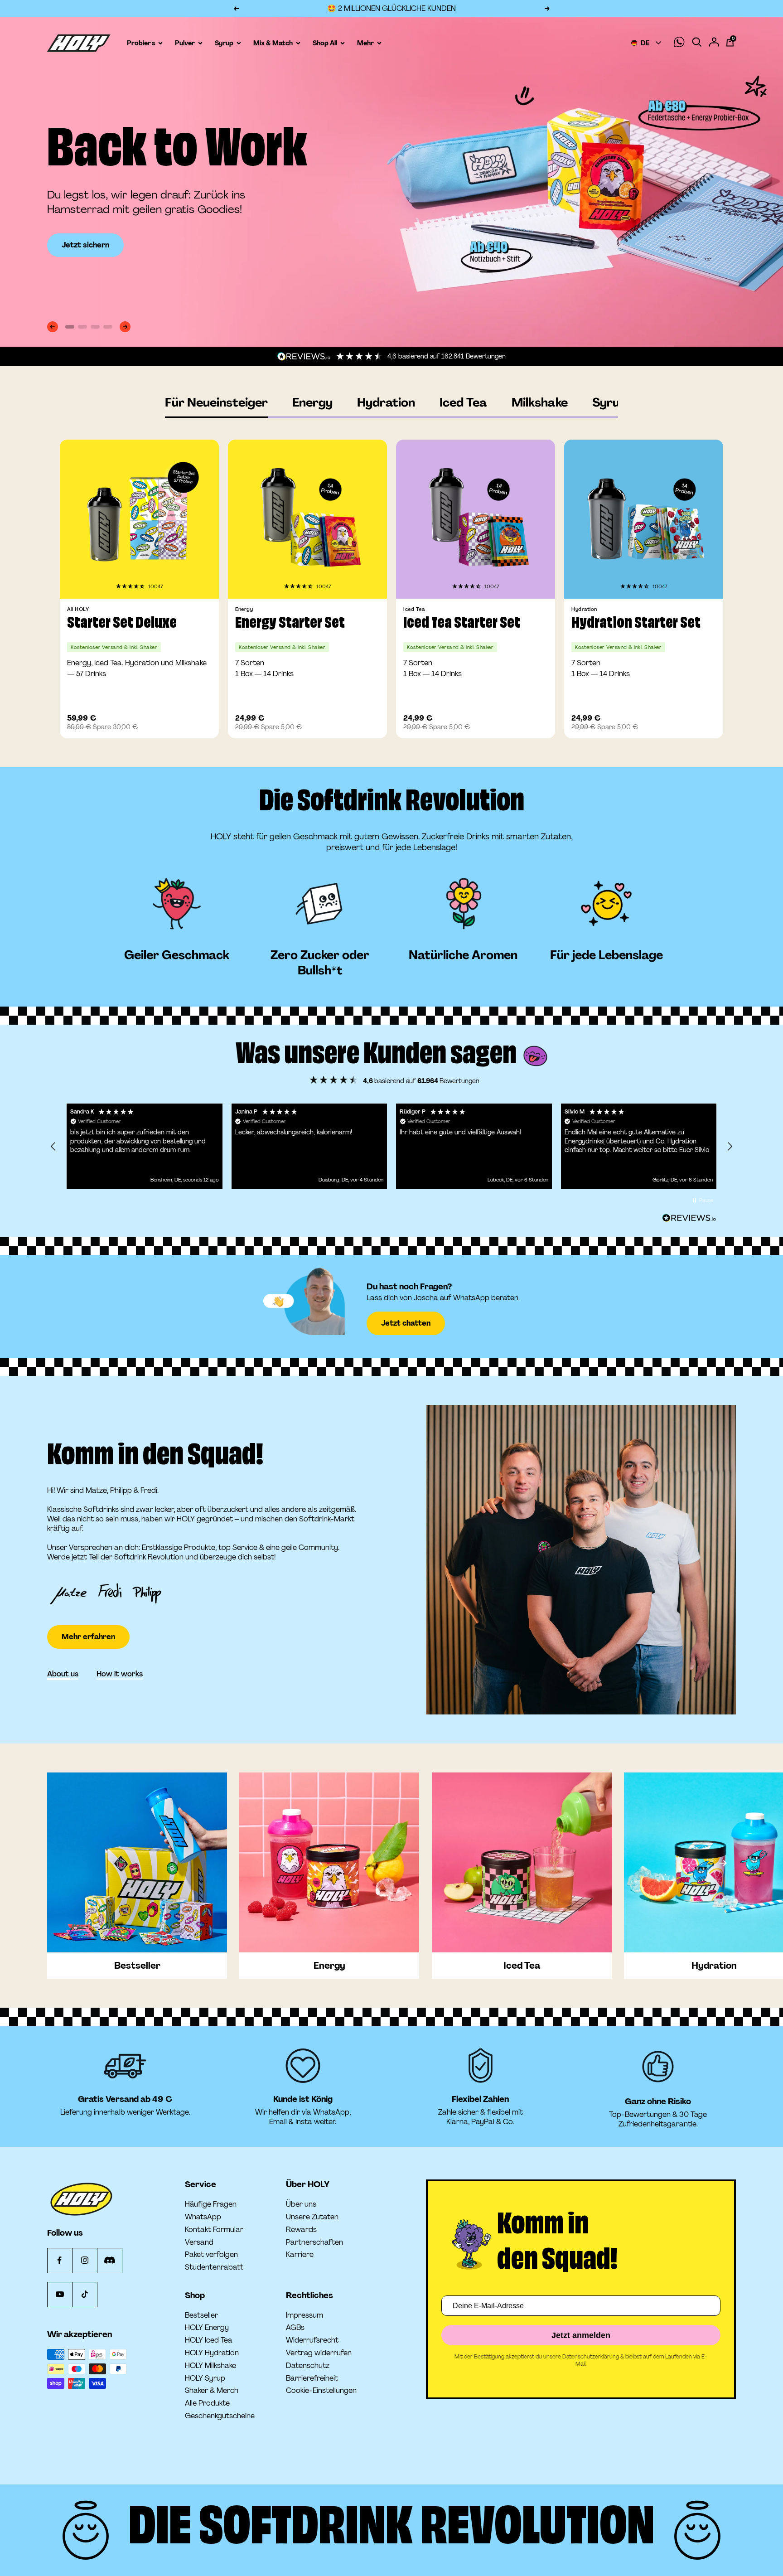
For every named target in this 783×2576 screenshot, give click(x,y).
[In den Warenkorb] (199, 723)
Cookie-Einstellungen (321, 2390)
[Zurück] (53, 327)
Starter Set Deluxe (122, 624)
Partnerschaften (314, 2242)
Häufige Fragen (211, 2204)
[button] (131, 586)
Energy (312, 403)
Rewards (301, 2230)
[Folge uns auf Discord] (109, 2260)
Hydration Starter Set (636, 624)
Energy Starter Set (290, 624)
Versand (199, 2242)
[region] (391, 1146)
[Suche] (697, 43)
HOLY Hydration (212, 2353)
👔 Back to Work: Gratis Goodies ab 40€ (391, 8)
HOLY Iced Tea (209, 2340)
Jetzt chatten (406, 1323)
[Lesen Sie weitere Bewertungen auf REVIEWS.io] (689, 1218)
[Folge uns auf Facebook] (60, 2260)
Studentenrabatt (214, 2267)
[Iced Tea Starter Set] (476, 519)
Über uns (301, 2204)
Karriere (300, 2255)
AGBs (295, 2328)
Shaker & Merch (212, 2391)
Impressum (304, 2315)
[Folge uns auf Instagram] (85, 2260)
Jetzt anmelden (581, 2335)
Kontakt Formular (214, 2230)
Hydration (386, 403)
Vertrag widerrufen (319, 2353)
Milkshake (540, 403)
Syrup (609, 403)
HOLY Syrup (205, 2378)
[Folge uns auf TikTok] (85, 2294)
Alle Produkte (207, 2403)
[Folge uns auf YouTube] (60, 2294)
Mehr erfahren (88, 1610)
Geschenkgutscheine (220, 2416)
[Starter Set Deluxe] (139, 519)
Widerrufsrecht (312, 2340)
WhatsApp (203, 2217)
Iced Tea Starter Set (462, 624)
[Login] (714, 43)
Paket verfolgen (211, 2255)
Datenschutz (308, 2366)
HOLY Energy (207, 2328)
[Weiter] (125, 327)
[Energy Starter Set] (307, 519)
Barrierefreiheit (312, 2378)
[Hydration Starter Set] (644, 519)
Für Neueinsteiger (216, 403)
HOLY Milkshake (210, 2366)
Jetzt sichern (85, 245)
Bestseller (201, 2315)
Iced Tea (463, 403)
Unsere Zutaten (312, 2217)
